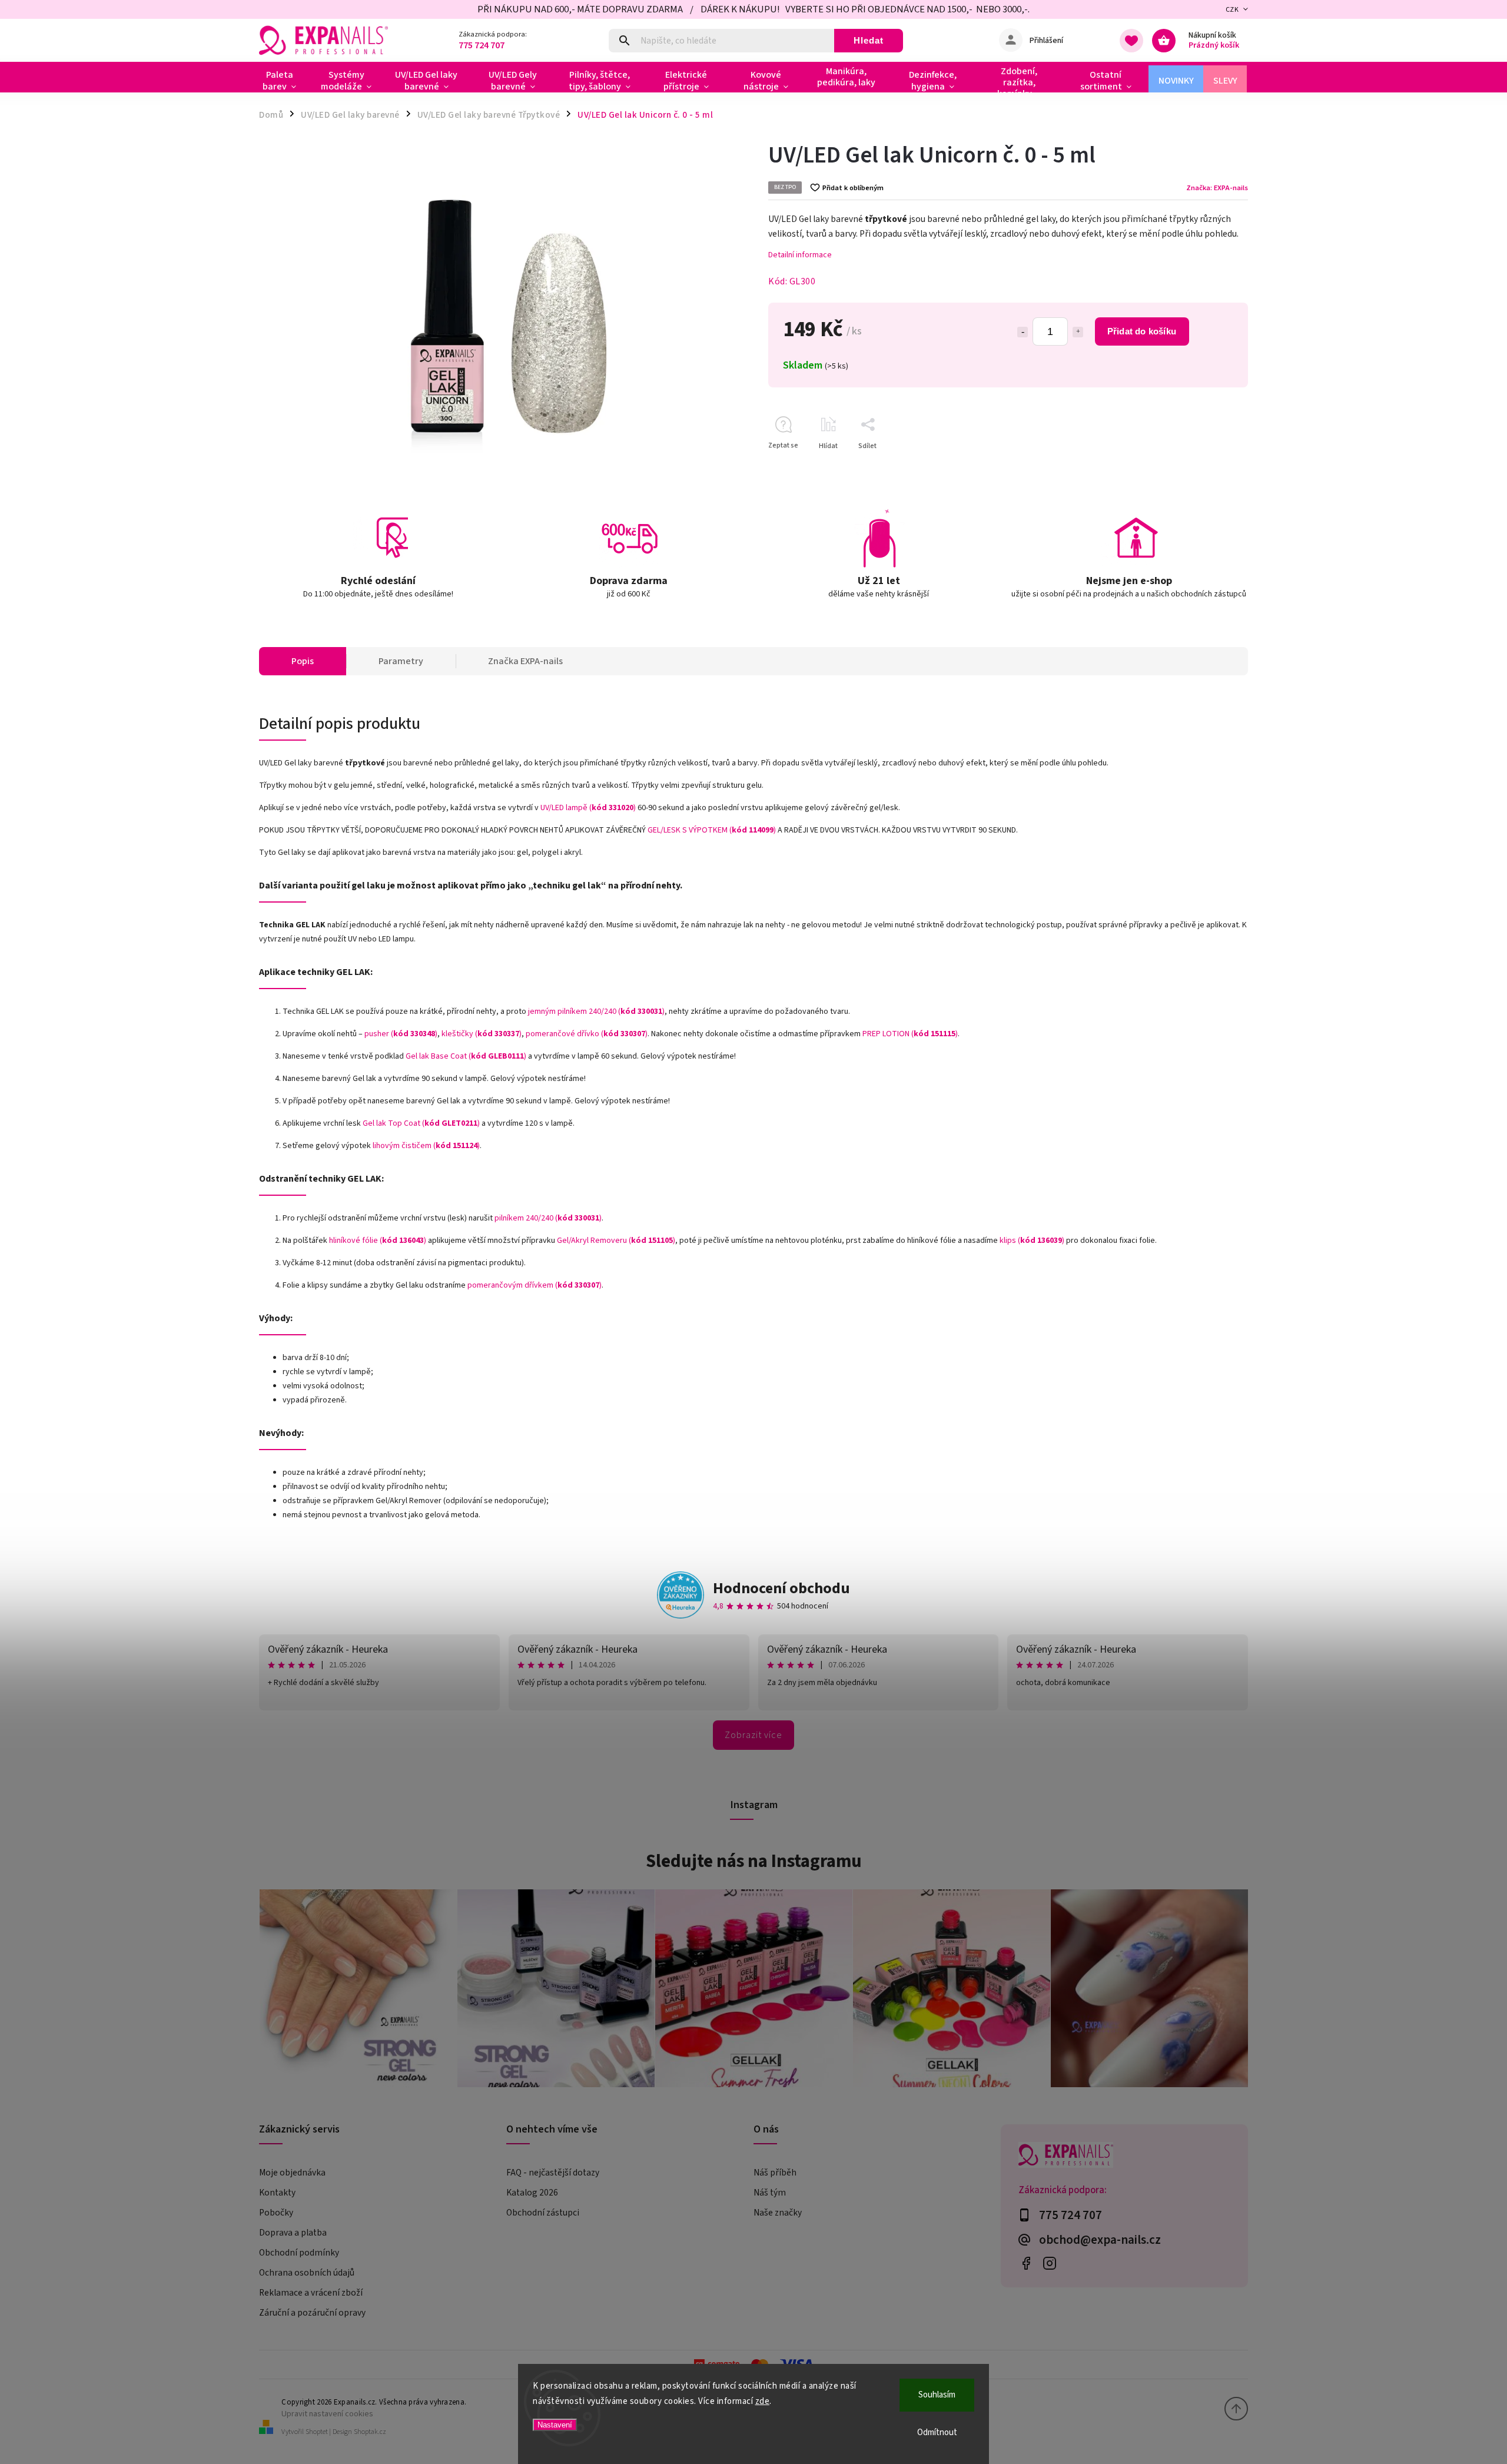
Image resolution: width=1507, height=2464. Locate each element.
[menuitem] (284, 81)
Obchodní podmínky (299, 2253)
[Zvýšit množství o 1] (1078, 332)
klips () (1032, 1241)
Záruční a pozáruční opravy (312, 2313)
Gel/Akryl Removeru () (616, 1241)
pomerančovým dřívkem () (535, 1285)
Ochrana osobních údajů (307, 2273)
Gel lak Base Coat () (466, 1056)
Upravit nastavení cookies (327, 2414)
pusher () (401, 1034)
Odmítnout (937, 2433)
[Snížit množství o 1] (1023, 332)
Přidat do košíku (1142, 331)
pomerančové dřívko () (587, 1034)
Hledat (869, 40)
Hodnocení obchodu (781, 1588)
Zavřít (1212, 467)
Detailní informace (800, 255)
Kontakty (277, 2193)
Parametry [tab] (401, 661)
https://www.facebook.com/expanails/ (1026, 2263)
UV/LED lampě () (588, 808)
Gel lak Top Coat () (421, 1123)
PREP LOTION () (910, 1034)
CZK (1232, 10)
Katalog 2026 (532, 2193)
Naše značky (778, 2213)
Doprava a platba (293, 2233)
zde (763, 2401)
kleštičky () (482, 1034)
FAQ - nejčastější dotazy (553, 2173)
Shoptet (317, 2432)
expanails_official (1049, 2263)
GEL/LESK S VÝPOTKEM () (712, 830)
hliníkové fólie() (378, 1241)
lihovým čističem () (426, 1146)
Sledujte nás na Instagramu (754, 1861)
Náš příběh (775, 2173)
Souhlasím (937, 2395)
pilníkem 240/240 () (548, 1218)
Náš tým (770, 2193)
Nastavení (555, 2425)
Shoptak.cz (370, 2432)
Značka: (1217, 188)
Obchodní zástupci (543, 2213)
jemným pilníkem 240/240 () (596, 1012)
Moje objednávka (292, 2173)
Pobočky (276, 2213)
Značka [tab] (525, 661)
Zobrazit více (753, 1735)
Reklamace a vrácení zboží (311, 2293)
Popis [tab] (303, 661)
